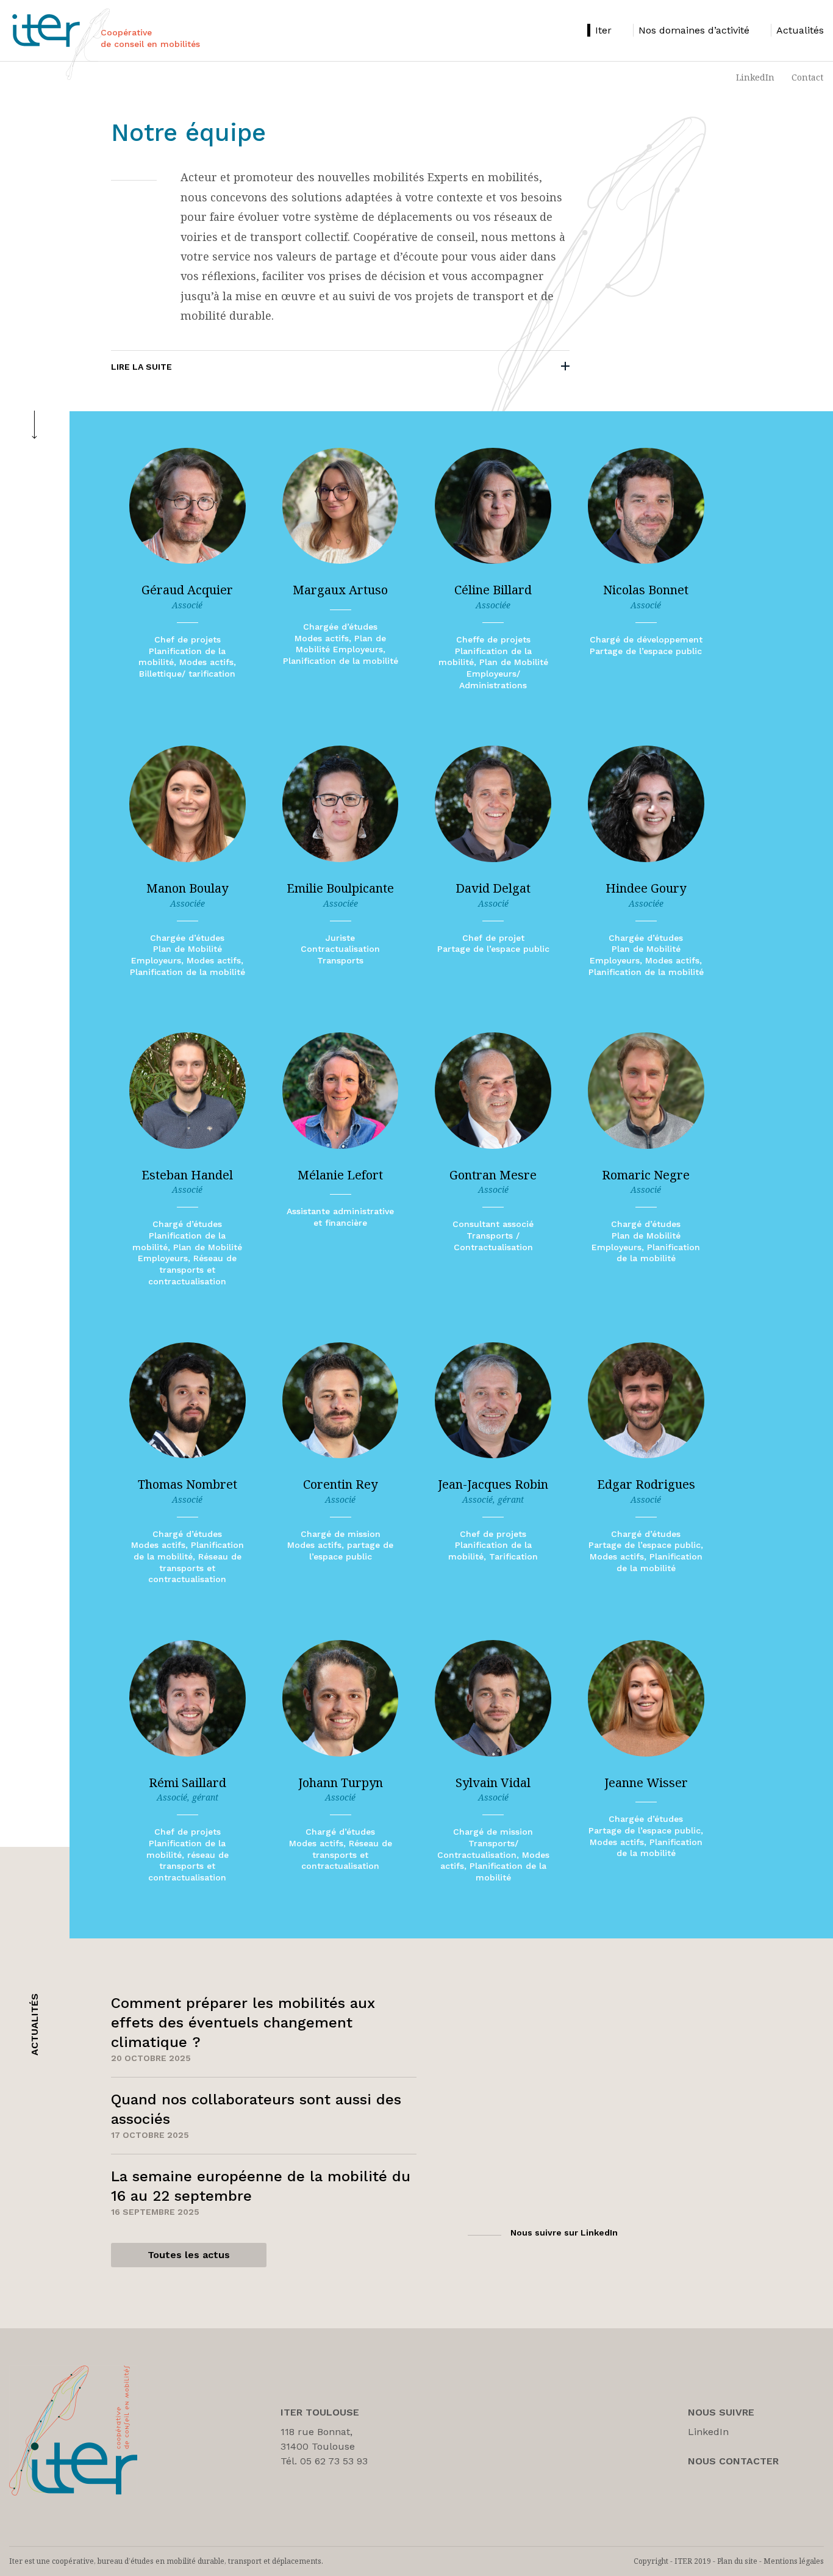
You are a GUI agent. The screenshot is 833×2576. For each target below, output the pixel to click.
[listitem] (599, 30)
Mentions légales (794, 2561)
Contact (807, 77)
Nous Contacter (733, 2461)
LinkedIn (755, 77)
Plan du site (737, 2561)
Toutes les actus (189, 2255)
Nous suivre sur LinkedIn (564, 2232)
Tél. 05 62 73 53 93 (324, 2461)
